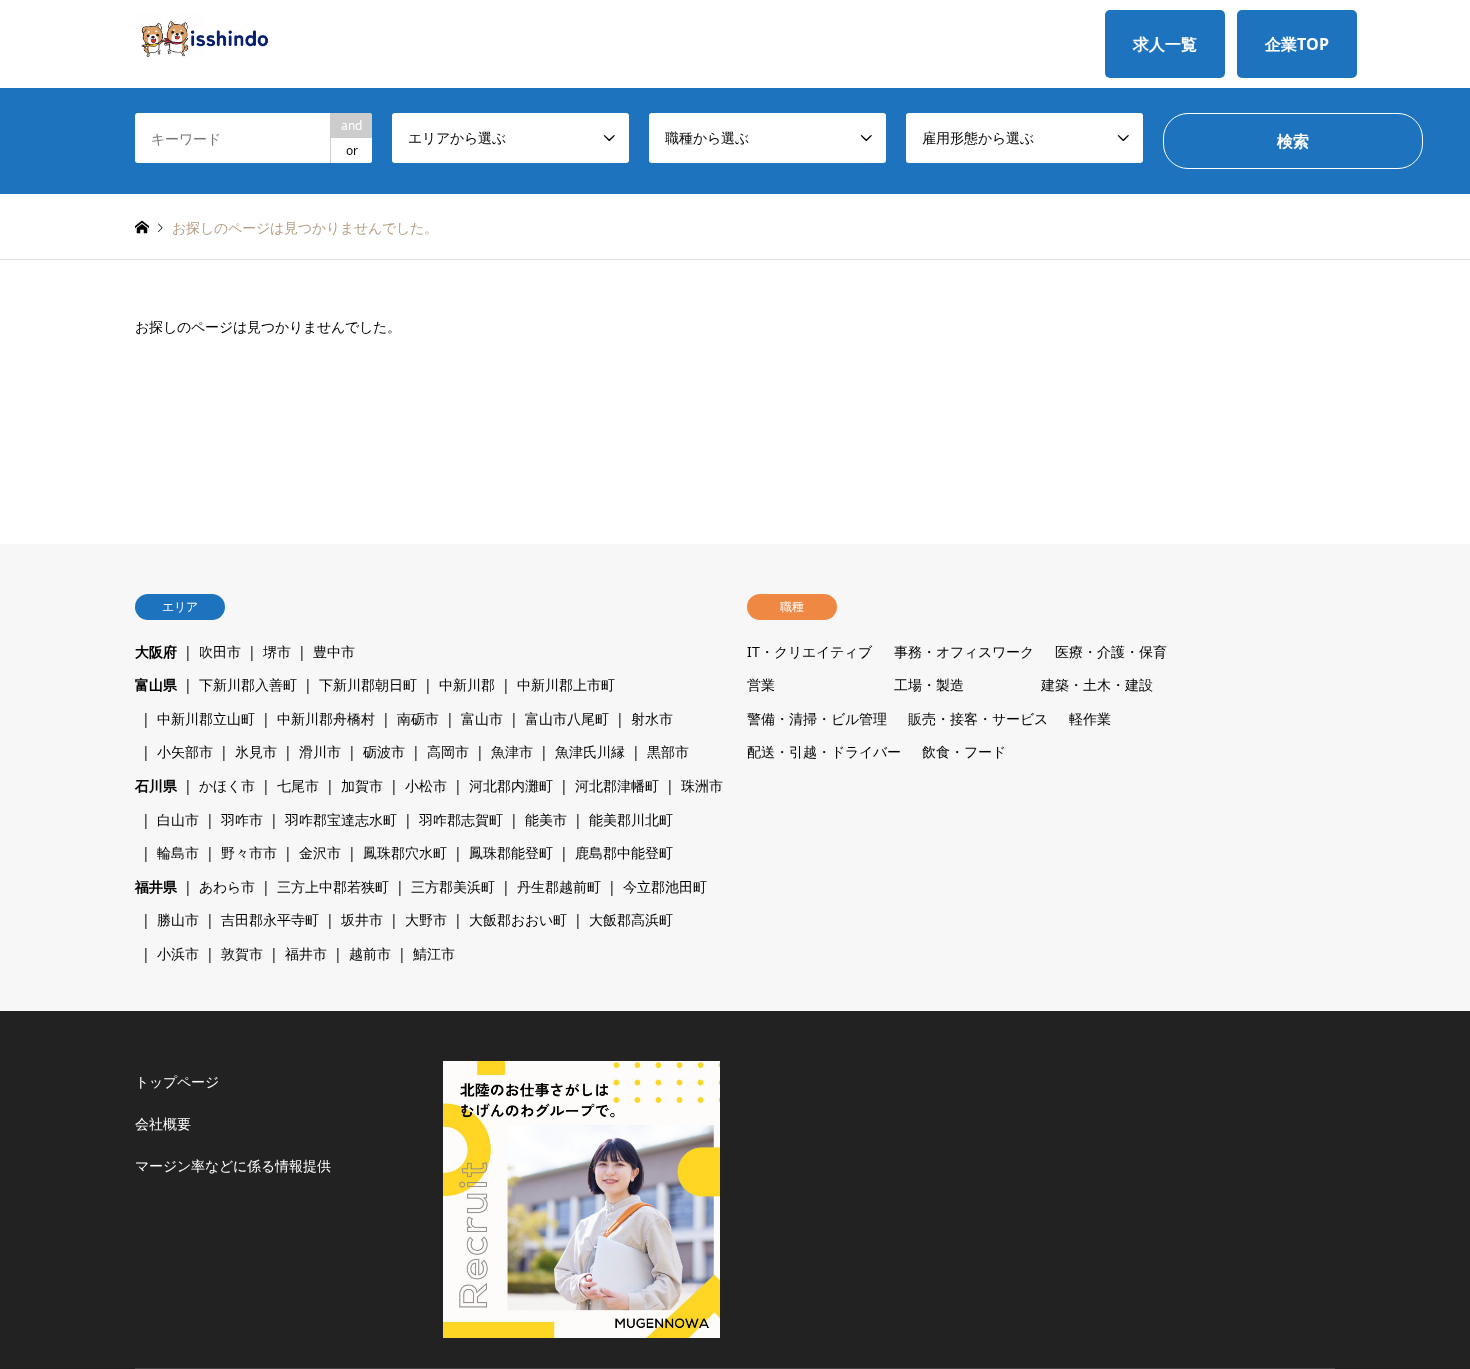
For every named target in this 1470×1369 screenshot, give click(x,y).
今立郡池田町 (665, 886)
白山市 (178, 819)
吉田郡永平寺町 (270, 919)
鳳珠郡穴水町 (405, 852)
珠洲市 (702, 785)
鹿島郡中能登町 (624, 852)
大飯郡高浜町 (631, 919)
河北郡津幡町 (617, 785)
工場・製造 (929, 684)
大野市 (426, 919)
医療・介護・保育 (1111, 651)
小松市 (426, 785)
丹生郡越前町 (559, 886)
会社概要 (163, 1123)
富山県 (156, 684)
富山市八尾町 (567, 718)
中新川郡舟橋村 (326, 718)
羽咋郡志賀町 (461, 819)
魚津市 (512, 751)
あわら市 (227, 886)
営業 (761, 684)
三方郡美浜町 (453, 886)
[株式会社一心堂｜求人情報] (203, 33)
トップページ (177, 1081)
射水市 (652, 718)
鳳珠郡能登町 (511, 852)
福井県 (156, 886)
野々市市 (249, 852)
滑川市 (320, 751)
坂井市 (362, 919)
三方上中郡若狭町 (333, 886)
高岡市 (448, 751)
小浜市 (178, 953)
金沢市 (320, 852)
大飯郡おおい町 (518, 919)
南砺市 (418, 718)
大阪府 (156, 651)
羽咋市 (242, 819)
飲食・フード (964, 751)
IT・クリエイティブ (809, 651)
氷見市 (256, 751)
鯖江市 (434, 953)
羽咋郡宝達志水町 (341, 819)
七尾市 (298, 785)
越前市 (370, 953)
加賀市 (362, 785)
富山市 (482, 718)
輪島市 (178, 852)
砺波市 (384, 751)
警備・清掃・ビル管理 (817, 718)
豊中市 (334, 651)
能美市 (546, 819)
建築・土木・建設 (1097, 684)
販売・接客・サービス (978, 718)
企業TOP (1297, 44)
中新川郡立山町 (206, 718)
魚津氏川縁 (590, 751)
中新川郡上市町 (566, 684)
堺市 (277, 651)
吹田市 (220, 651)
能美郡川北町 (631, 819)
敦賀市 (242, 953)
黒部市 (668, 751)
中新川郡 (467, 684)
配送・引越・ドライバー (824, 751)
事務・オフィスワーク (964, 651)
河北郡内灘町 (511, 785)
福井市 (306, 953)
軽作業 (1090, 718)
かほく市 (227, 785)
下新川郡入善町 (248, 684)
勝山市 (178, 919)
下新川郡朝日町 (368, 684)
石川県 (156, 785)
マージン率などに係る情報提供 (233, 1165)
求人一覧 (1165, 44)
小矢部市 (185, 751)
